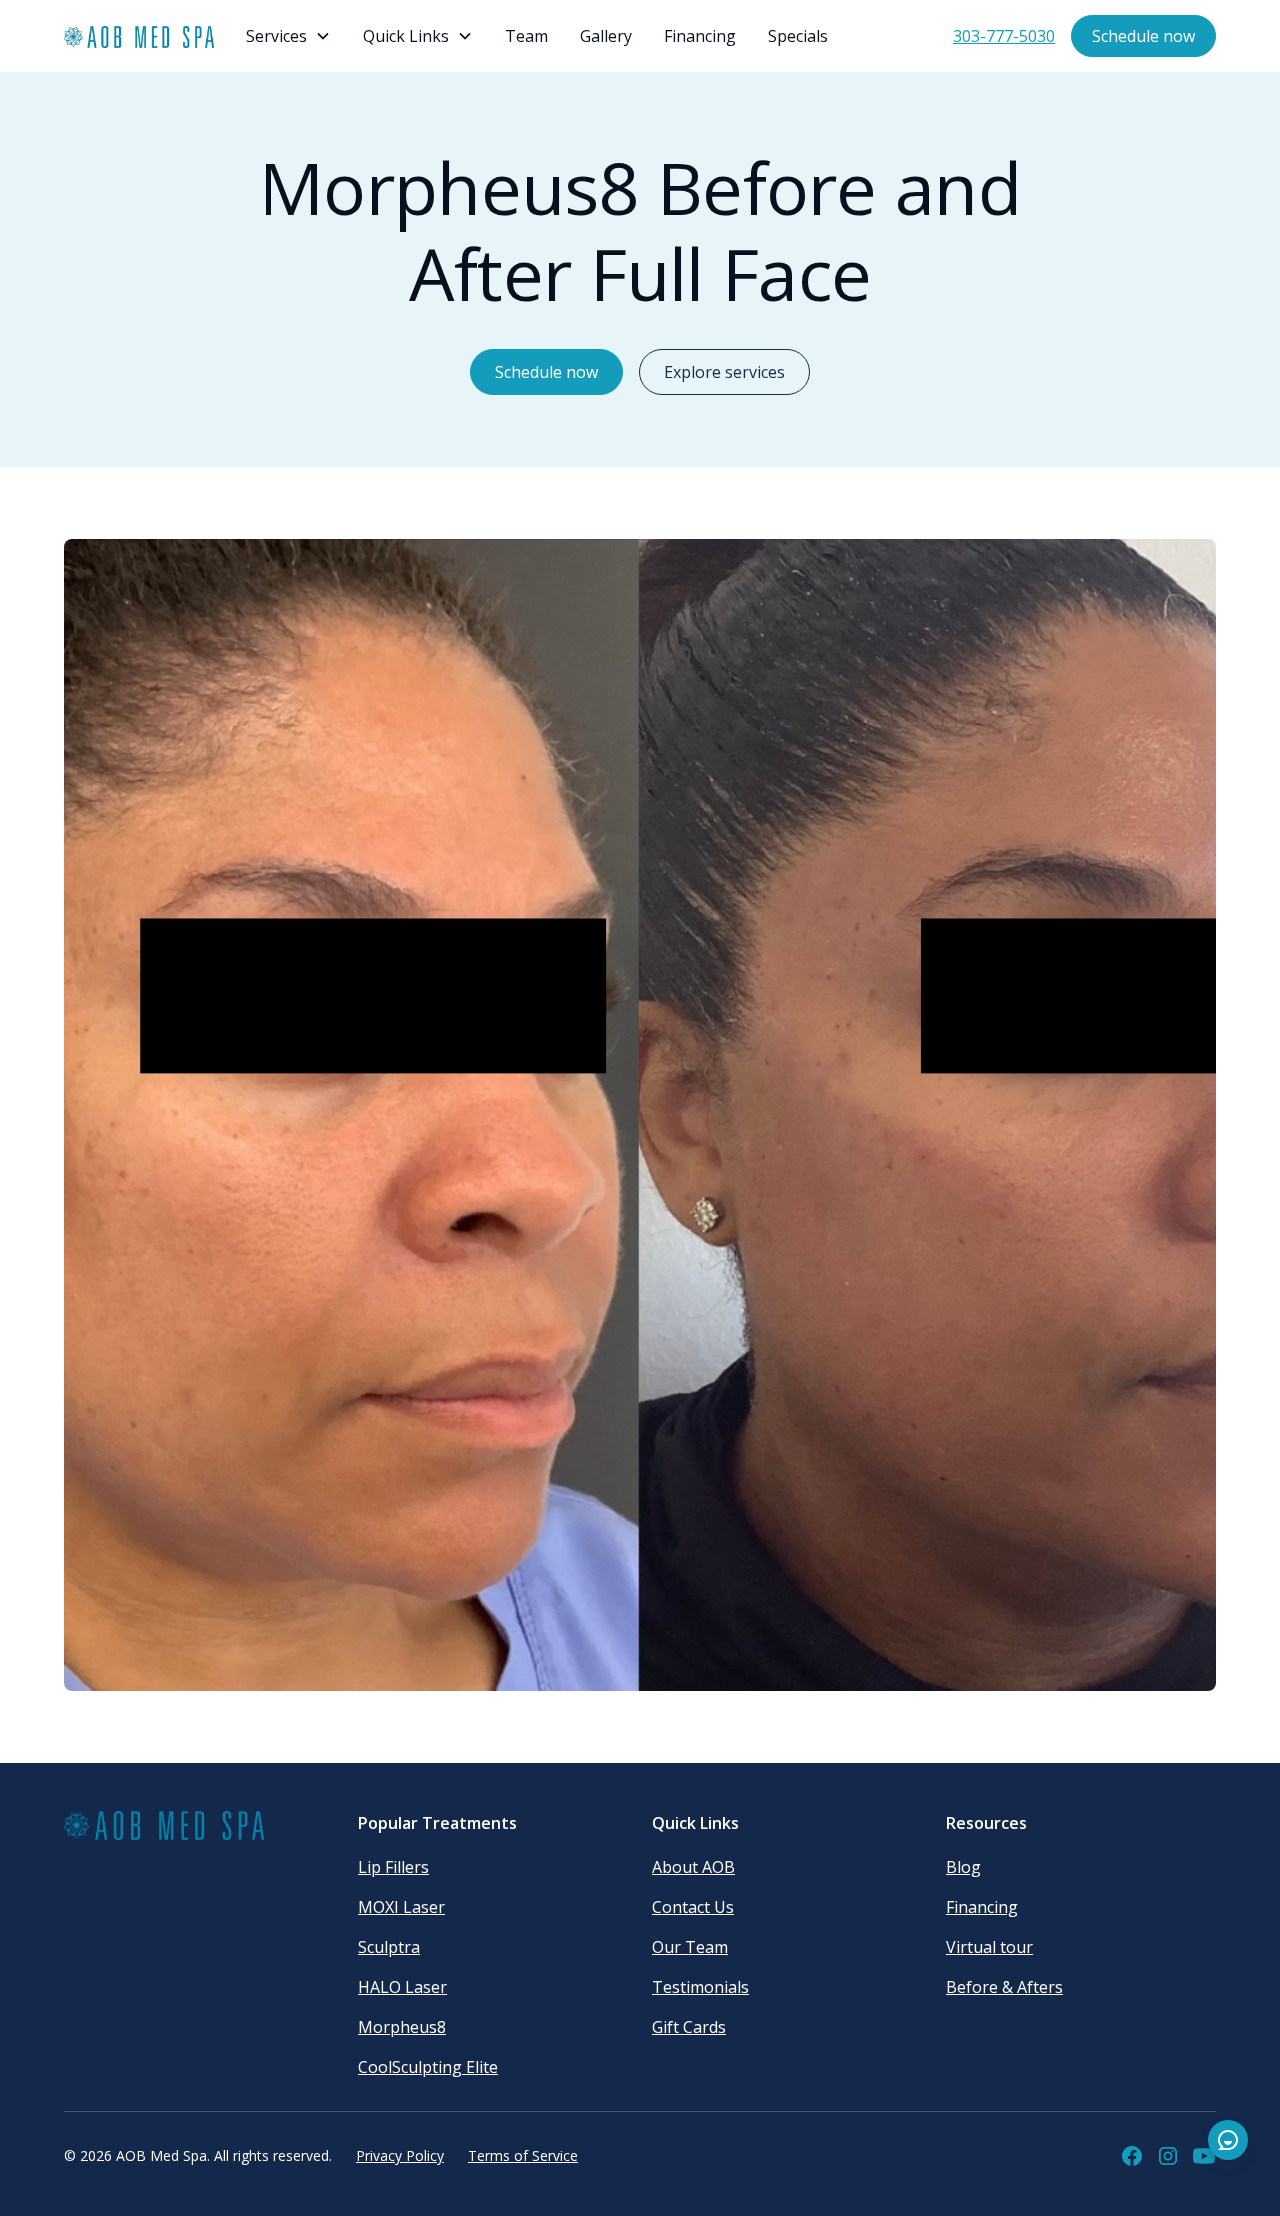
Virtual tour (989, 1947)
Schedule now (1143, 36)
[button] (288, 36)
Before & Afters (1004, 1987)
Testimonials (700, 1987)
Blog (963, 1867)
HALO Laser (402, 1987)
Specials (798, 36)
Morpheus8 (402, 2027)
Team (526, 36)
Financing (700, 36)
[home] (139, 36)
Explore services (724, 372)
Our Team (690, 1947)
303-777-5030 (1004, 36)
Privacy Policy (400, 2155)
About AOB (693, 1867)
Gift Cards (689, 2027)
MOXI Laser (401, 1907)
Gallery (606, 36)
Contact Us (693, 1907)
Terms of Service (523, 2155)
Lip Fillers (393, 1867)
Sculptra (389, 1947)
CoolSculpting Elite (428, 2067)
